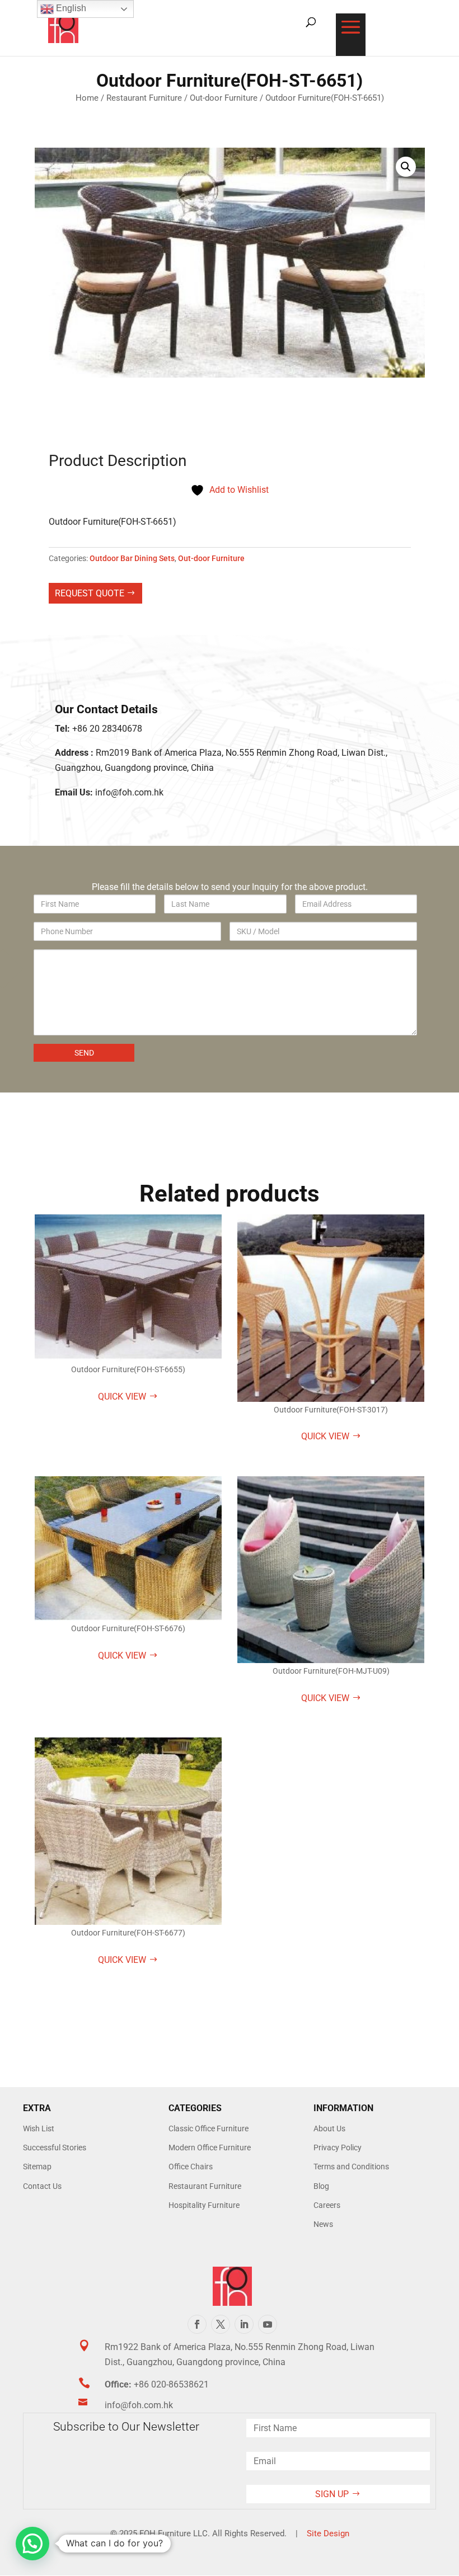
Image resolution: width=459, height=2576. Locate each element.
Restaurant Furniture (144, 98)
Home (87, 98)
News (323, 2224)
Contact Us (42, 2186)
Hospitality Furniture (204, 2205)
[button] (406, 167)
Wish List (39, 2128)
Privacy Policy (338, 2148)
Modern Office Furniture (210, 2148)
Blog (321, 2186)
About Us (329, 2128)
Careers (327, 2205)
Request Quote (90, 593)
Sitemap (37, 2167)
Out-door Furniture (224, 98)
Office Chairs (191, 2167)
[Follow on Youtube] (268, 2324)
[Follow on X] (221, 2324)
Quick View (122, 1397)
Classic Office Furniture (209, 2128)
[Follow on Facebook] (197, 2324)
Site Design (328, 2533)
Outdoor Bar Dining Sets (132, 558)
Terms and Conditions (351, 2167)
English (70, 8)
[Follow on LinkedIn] (244, 2324)
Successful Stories (55, 2148)
